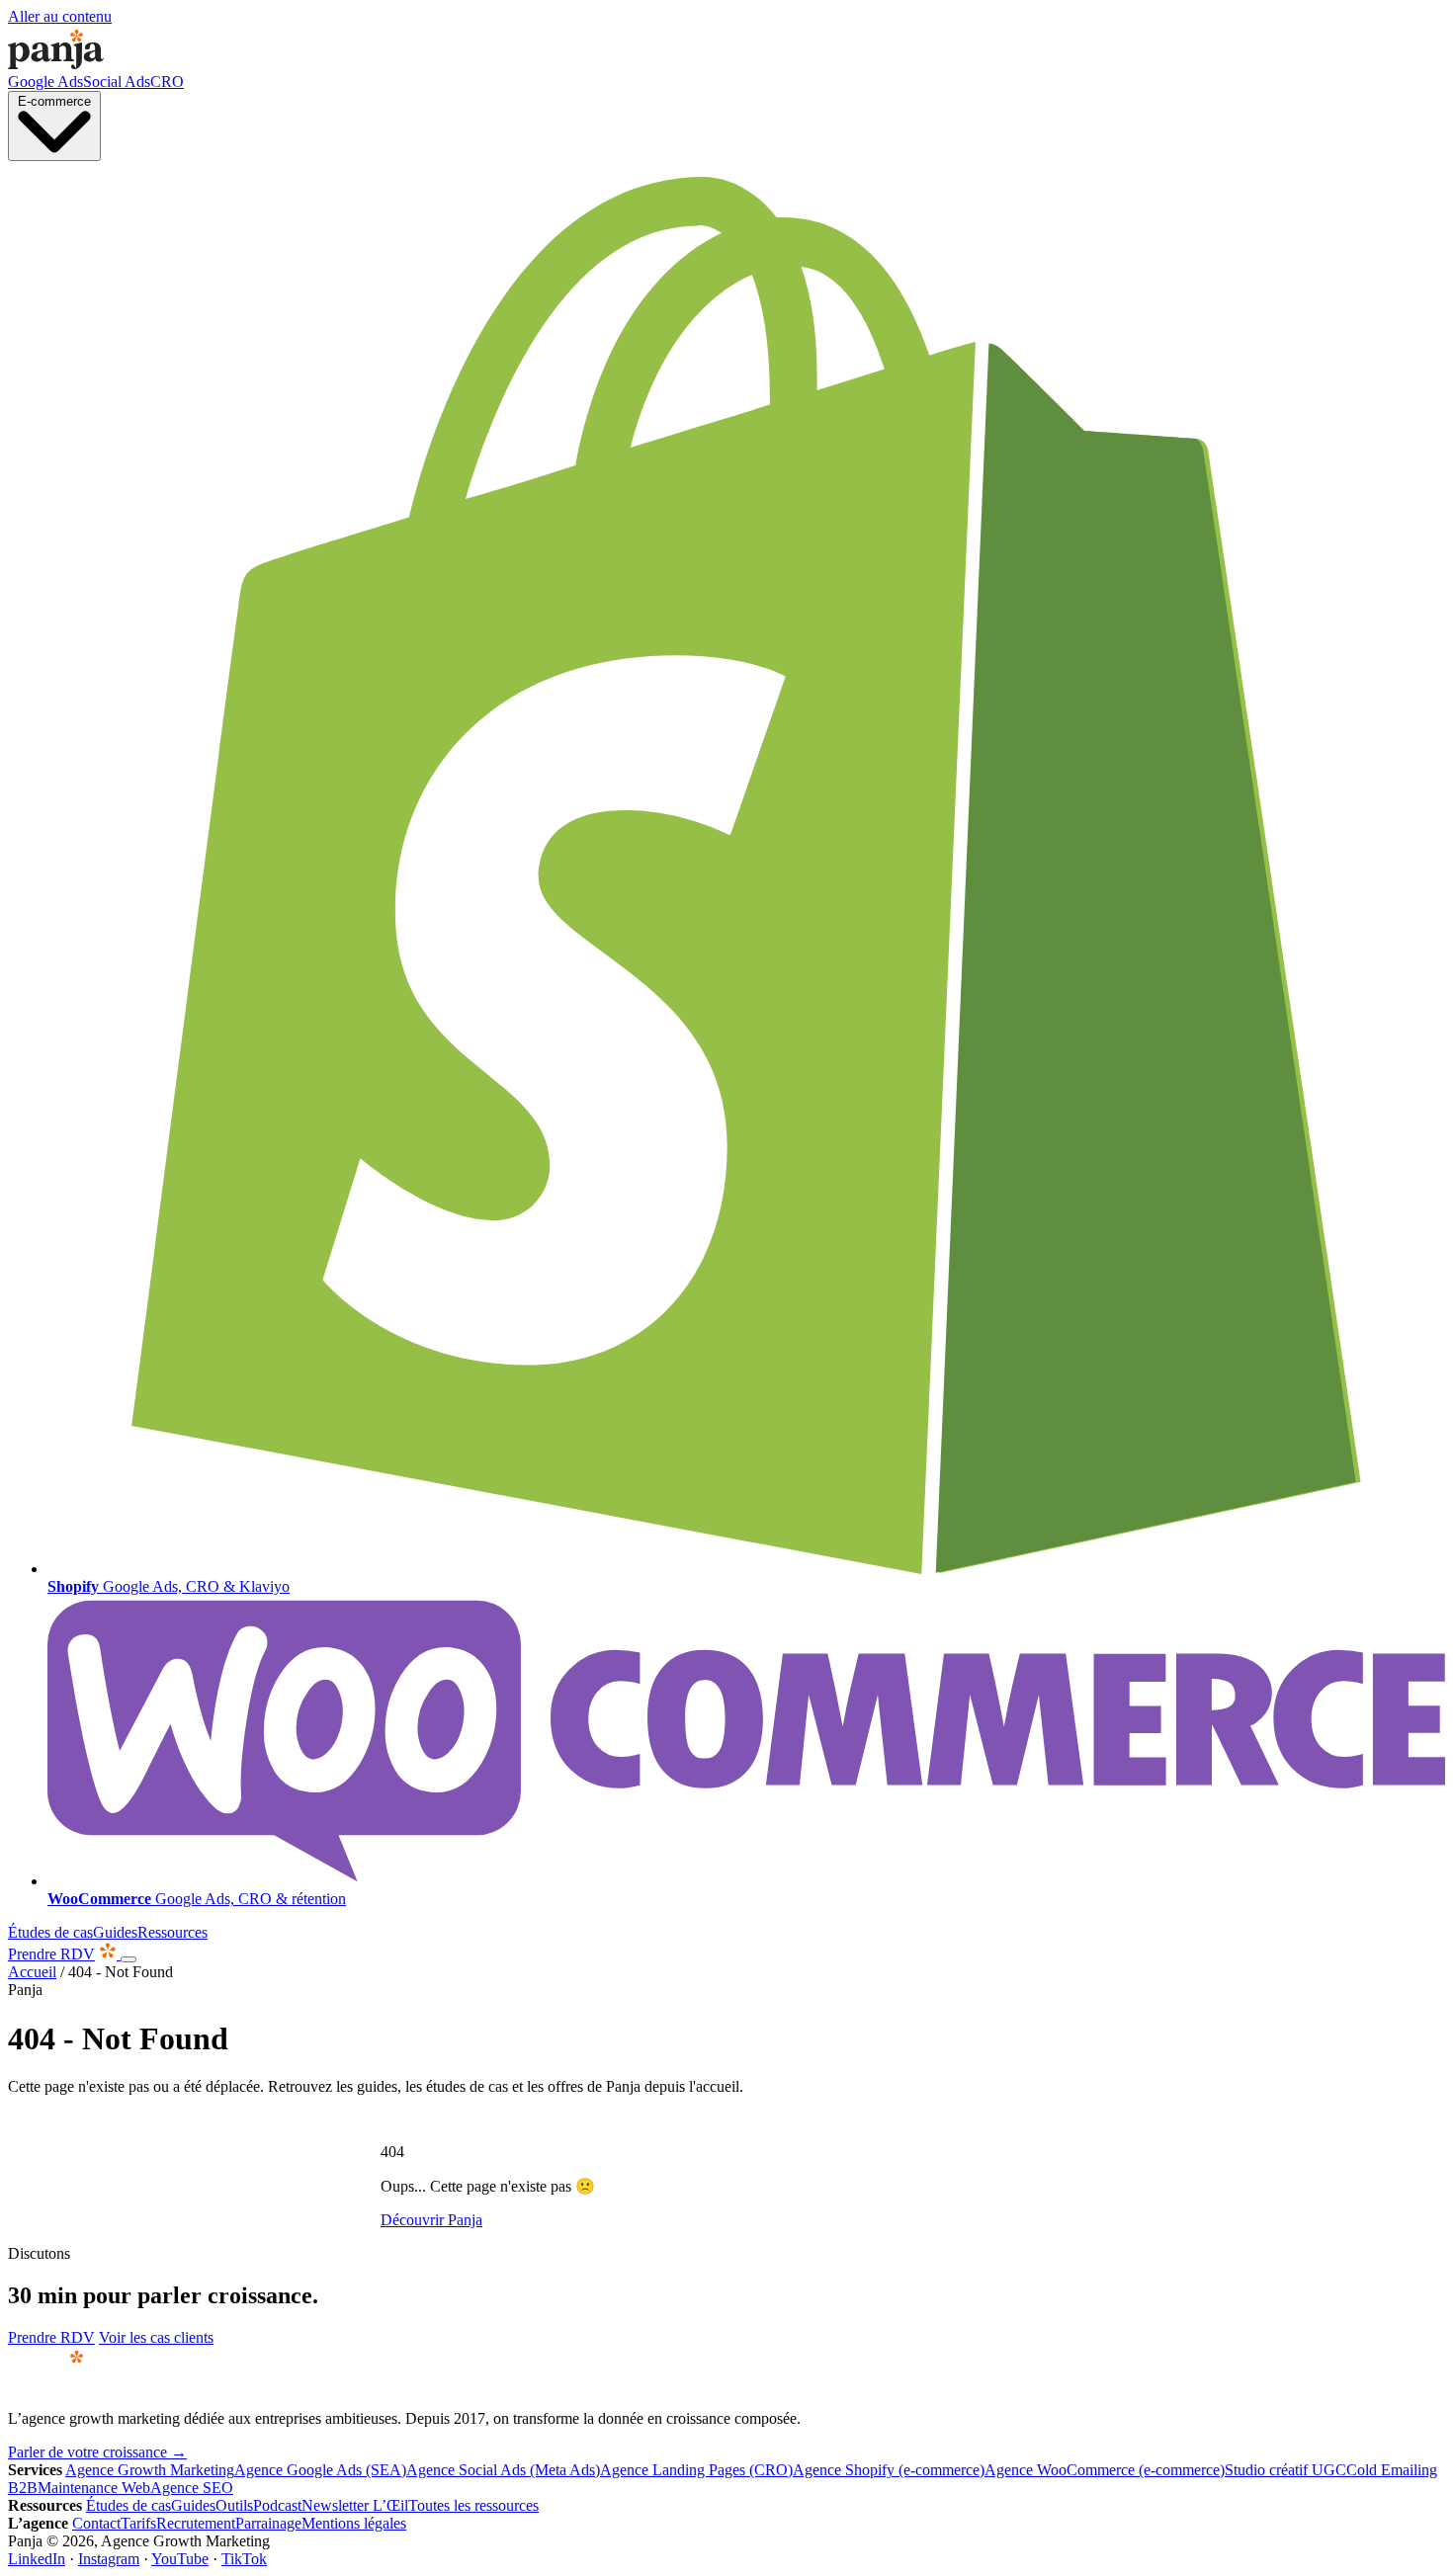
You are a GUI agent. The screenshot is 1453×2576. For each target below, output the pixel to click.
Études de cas (50, 1932)
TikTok (244, 2559)
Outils (234, 2505)
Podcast (277, 2505)
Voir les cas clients (156, 2337)
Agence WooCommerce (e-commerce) (1105, 2470)
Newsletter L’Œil (355, 2505)
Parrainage (268, 2523)
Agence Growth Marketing (150, 2470)
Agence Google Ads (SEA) (320, 2470)
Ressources (172, 1932)
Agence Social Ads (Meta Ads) (503, 2470)
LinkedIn (37, 2559)
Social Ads (117, 82)
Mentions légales (354, 2523)
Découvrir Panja (431, 2220)
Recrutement (196, 2523)
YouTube (180, 2559)
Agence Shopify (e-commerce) (889, 2470)
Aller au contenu (60, 16)
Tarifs (138, 2523)
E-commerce (54, 101)
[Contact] (110, 1954)
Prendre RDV (51, 1954)
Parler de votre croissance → (97, 2452)
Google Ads (45, 82)
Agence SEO (192, 2488)
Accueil (32, 1972)
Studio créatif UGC (1285, 2470)
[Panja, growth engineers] (56, 64)
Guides (115, 1932)
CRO (167, 82)
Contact (96, 2523)
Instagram (109, 2559)
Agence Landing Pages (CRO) (696, 2470)
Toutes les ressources (473, 2505)
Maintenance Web (94, 2488)
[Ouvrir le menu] (128, 1959)
